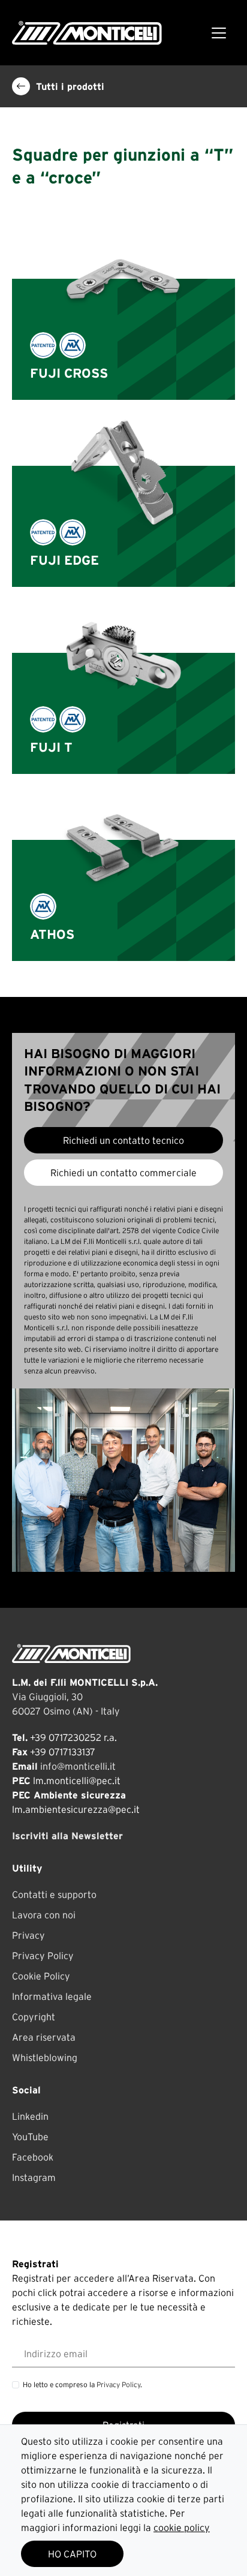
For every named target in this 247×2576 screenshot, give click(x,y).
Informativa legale (52, 1996)
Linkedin (30, 2116)
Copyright (34, 2017)
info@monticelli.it (78, 1766)
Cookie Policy (41, 1976)
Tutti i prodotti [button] (70, 86)
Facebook (33, 2157)
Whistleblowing (45, 2057)
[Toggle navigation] (219, 33)
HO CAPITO (72, 2554)
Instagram (34, 2177)
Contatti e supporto (54, 1894)
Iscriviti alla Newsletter (67, 1836)
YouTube (30, 2137)
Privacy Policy (43, 1956)
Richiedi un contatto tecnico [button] (123, 1140)
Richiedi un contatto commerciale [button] (123, 1173)
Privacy (28, 1935)
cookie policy (182, 2527)
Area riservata (44, 2037)
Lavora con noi (44, 1915)
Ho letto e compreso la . (82, 2384)
